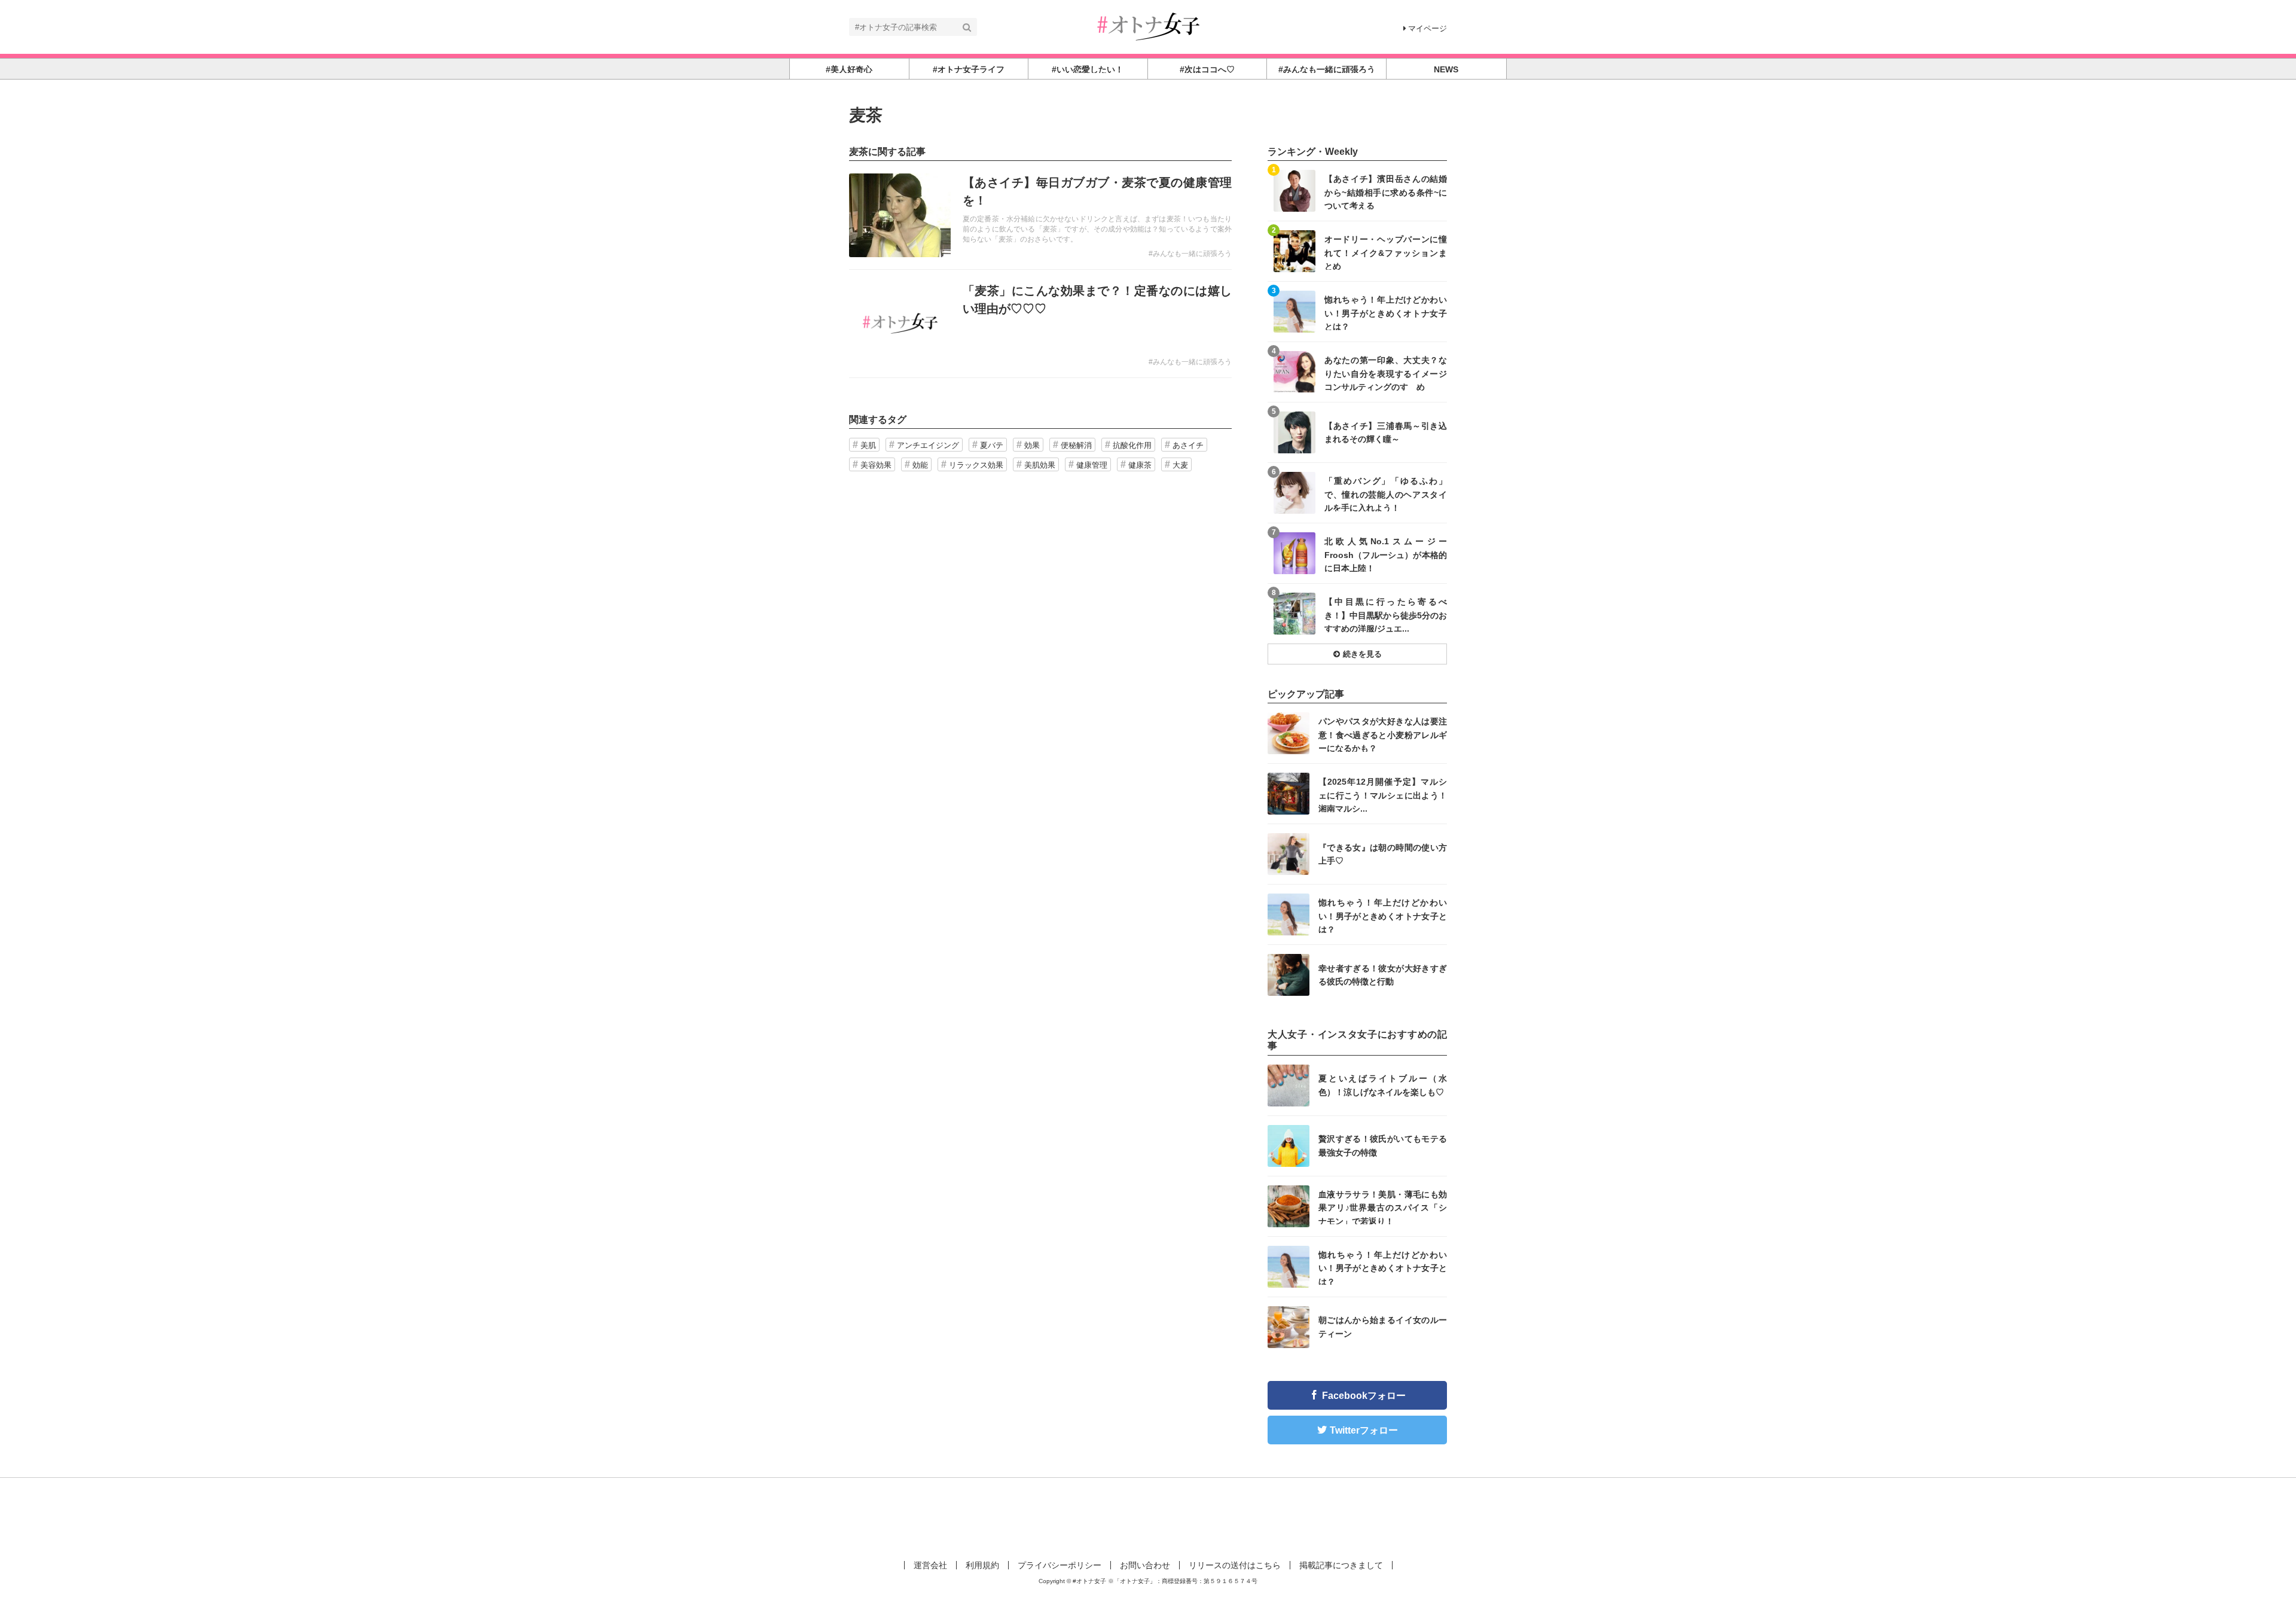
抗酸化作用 (1132, 445)
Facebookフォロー (1364, 1396)
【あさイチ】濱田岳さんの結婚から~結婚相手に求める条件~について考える (1386, 192)
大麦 (1180, 465)
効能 (920, 465)
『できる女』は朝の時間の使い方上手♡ (1383, 854)
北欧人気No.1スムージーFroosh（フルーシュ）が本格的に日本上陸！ (1386, 554)
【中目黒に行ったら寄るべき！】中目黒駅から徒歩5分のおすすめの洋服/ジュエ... (1386, 615)
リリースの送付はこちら (1235, 1565)
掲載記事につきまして (1341, 1565)
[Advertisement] (1148, 1517)
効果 (1032, 445)
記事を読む (1040, 215)
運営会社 (930, 1565)
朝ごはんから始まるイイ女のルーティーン (1383, 1327)
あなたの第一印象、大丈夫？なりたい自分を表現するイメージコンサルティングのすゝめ (1386, 373)
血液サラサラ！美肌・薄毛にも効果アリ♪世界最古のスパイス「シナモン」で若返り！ (1383, 1207)
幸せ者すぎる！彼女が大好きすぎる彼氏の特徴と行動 (1383, 975)
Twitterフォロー (1364, 1430)
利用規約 (982, 1565)
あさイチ (1188, 445)
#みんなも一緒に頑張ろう (1190, 254)
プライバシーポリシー (1060, 1565)
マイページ (1428, 28)
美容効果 (876, 465)
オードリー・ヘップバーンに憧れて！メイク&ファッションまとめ (1386, 252)
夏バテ (992, 445)
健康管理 (1092, 465)
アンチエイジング (928, 445)
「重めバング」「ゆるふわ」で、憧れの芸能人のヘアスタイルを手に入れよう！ (1386, 494)
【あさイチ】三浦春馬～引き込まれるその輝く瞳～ (1386, 432)
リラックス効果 (976, 465)
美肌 (868, 445)
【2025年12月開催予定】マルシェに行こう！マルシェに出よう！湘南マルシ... (1383, 795)
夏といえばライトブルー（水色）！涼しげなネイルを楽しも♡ (1383, 1085)
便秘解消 (1076, 445)
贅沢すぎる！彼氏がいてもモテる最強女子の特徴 (1383, 1145)
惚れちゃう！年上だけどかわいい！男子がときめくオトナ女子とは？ (1386, 312)
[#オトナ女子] (1148, 26)
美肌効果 (1040, 465)
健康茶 (1140, 465)
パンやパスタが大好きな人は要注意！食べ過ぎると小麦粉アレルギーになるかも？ (1383, 734)
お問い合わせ (1145, 1565)
